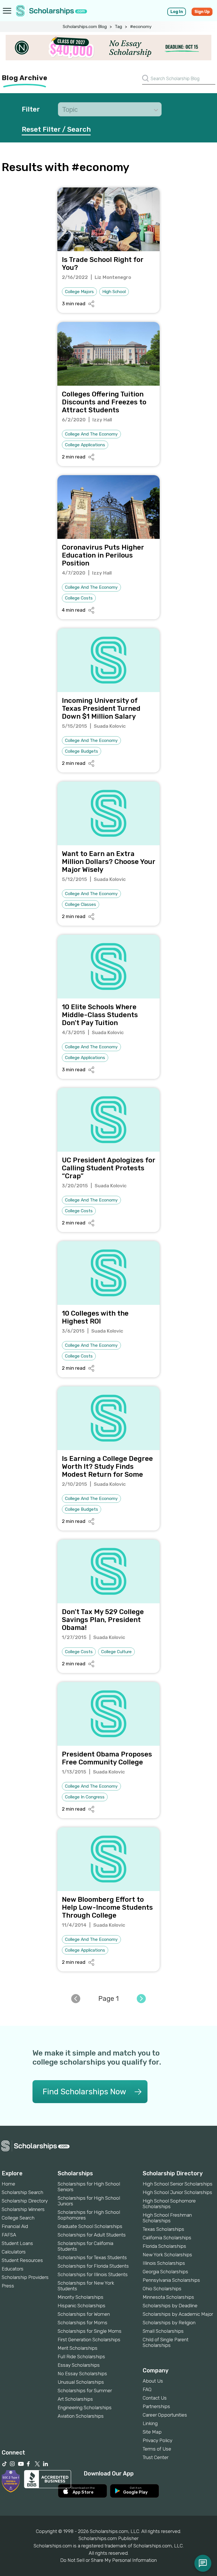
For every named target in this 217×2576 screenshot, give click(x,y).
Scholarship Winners (23, 2209)
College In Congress (85, 1797)
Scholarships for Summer (85, 2391)
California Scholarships (167, 2238)
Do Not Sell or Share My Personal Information (108, 2560)
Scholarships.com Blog (85, 27)
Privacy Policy (158, 2440)
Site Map (152, 2432)
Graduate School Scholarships (90, 2226)
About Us (153, 2381)
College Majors (79, 292)
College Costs (79, 598)
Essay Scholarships (79, 2365)
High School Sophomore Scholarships (169, 2204)
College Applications (85, 445)
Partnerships (156, 2406)
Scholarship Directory (25, 2201)
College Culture (116, 1652)
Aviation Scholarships (81, 2416)
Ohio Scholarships (162, 2289)
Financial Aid (15, 2226)
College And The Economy (91, 434)
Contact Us (155, 2398)
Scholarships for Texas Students (92, 2257)
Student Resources (22, 2260)
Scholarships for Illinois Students (93, 2274)
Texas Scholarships (163, 2229)
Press (8, 2286)
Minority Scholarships (81, 2297)
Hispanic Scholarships (82, 2306)
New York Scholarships (167, 2255)
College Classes (81, 904)
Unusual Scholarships (81, 2382)
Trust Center (156, 2457)
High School (114, 292)
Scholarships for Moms (83, 2323)
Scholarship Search (22, 2192)
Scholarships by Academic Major (178, 2314)
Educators (13, 2269)
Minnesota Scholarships (168, 2297)
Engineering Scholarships (85, 2408)
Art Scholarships (75, 2399)
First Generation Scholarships (89, 2340)
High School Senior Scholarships (178, 2184)
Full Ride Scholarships (81, 2357)
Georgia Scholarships (165, 2272)
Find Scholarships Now (84, 2092)
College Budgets (82, 751)
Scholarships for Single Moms (90, 2331)
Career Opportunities (165, 2415)
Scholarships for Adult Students (92, 2235)
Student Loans (17, 2243)
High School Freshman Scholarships (167, 2218)
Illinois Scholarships (164, 2263)
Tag (118, 27)
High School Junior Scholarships (177, 2192)
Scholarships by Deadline (170, 2306)
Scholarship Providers (25, 2277)
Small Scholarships (163, 2331)
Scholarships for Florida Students (93, 2266)
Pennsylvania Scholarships (171, 2280)
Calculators (14, 2252)
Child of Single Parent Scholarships (166, 2342)
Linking (150, 2423)
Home (8, 2184)
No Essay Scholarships (82, 2374)
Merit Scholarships (78, 2348)
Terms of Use (157, 2449)
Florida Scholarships (164, 2246)
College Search (18, 2218)
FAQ (147, 2389)
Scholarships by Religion (169, 2323)
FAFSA (9, 2235)
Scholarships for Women (84, 2314)
